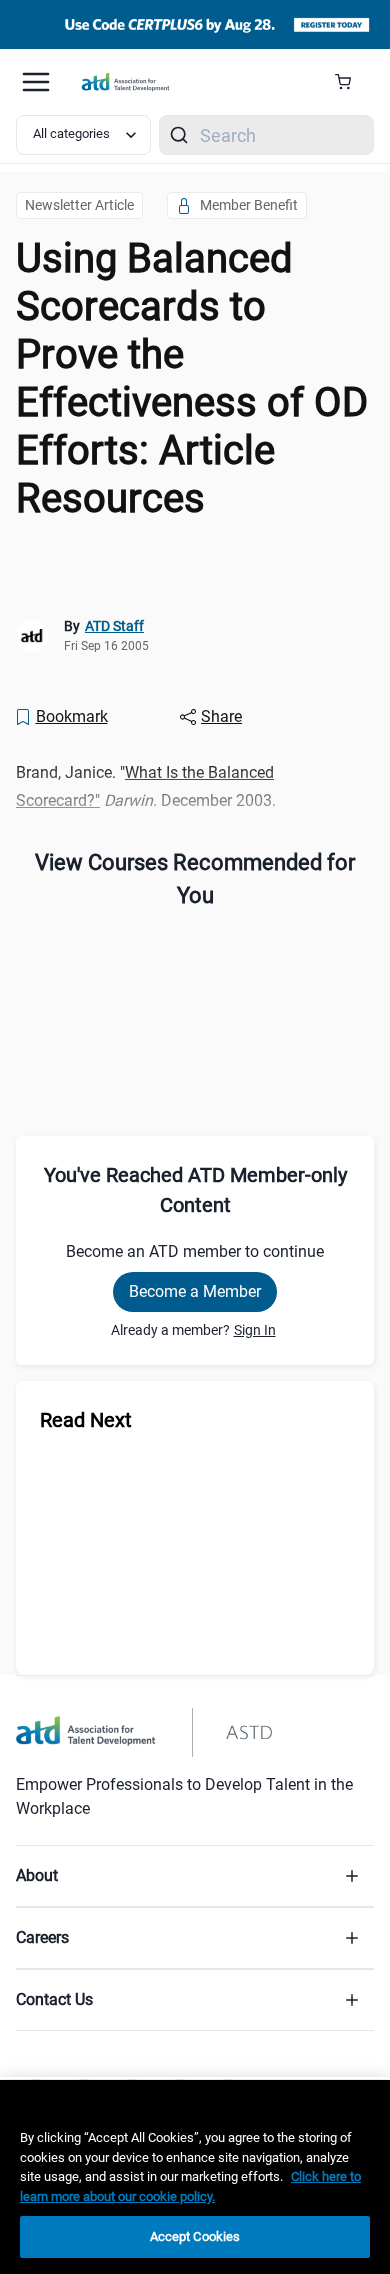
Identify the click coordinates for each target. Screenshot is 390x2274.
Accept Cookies (195, 2236)
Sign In (255, 1330)
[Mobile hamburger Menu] (36, 82)
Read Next (86, 1420)
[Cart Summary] (350, 82)
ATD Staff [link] (114, 626)
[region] (18, 541)
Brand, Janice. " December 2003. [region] (146, 786)
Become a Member (195, 1291)
